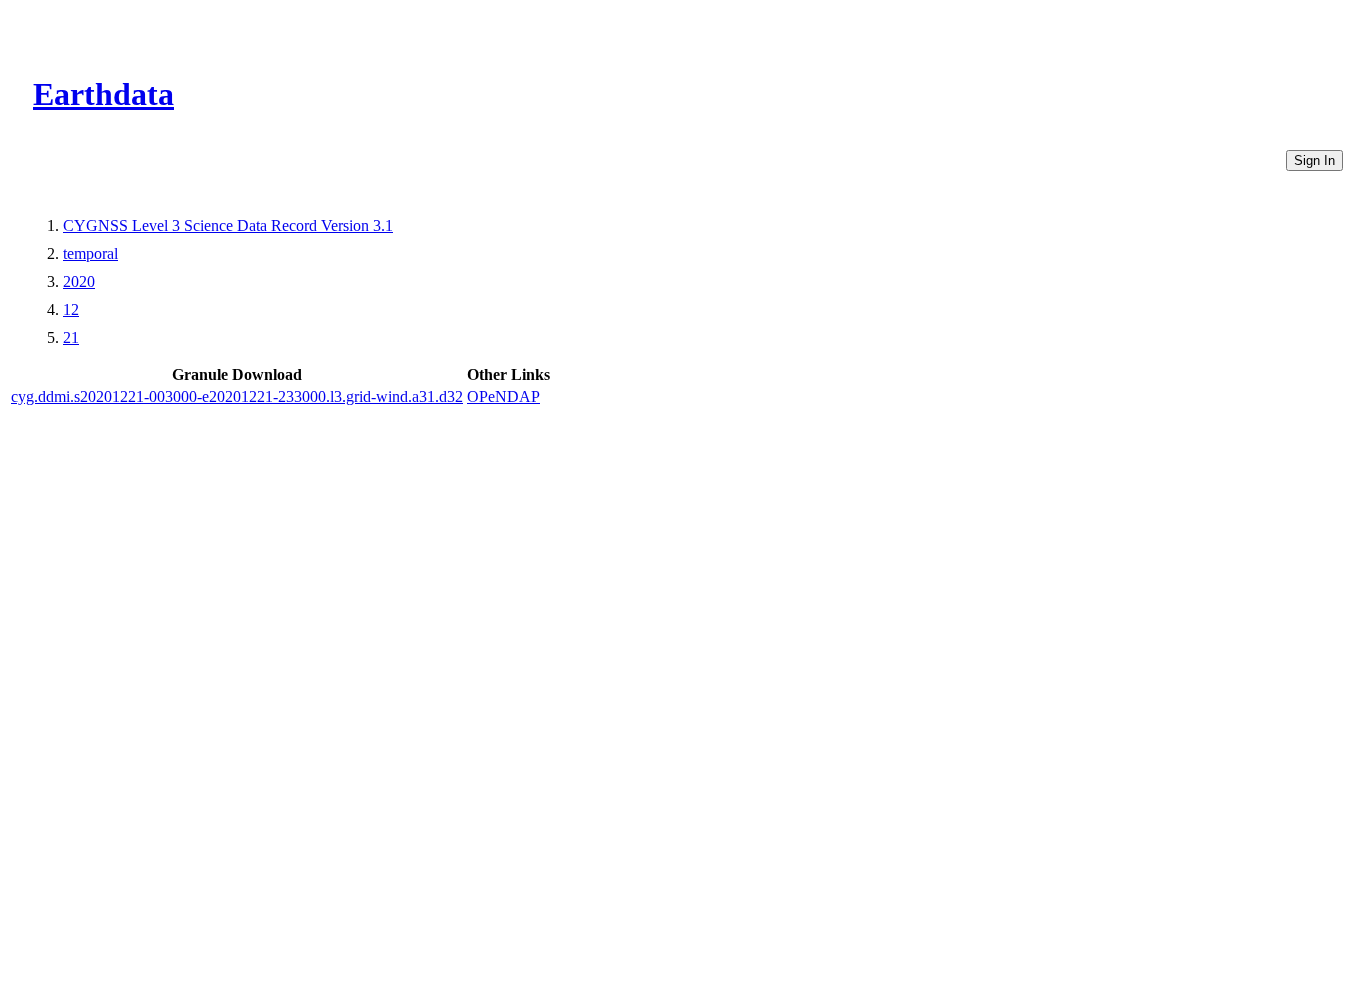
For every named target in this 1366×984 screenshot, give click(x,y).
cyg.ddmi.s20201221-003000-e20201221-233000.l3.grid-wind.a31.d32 (237, 396)
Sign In (1314, 160)
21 (71, 337)
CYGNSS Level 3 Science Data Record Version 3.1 (228, 225)
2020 (79, 281)
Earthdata (103, 94)
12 (71, 309)
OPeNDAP (503, 396)
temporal (90, 253)
